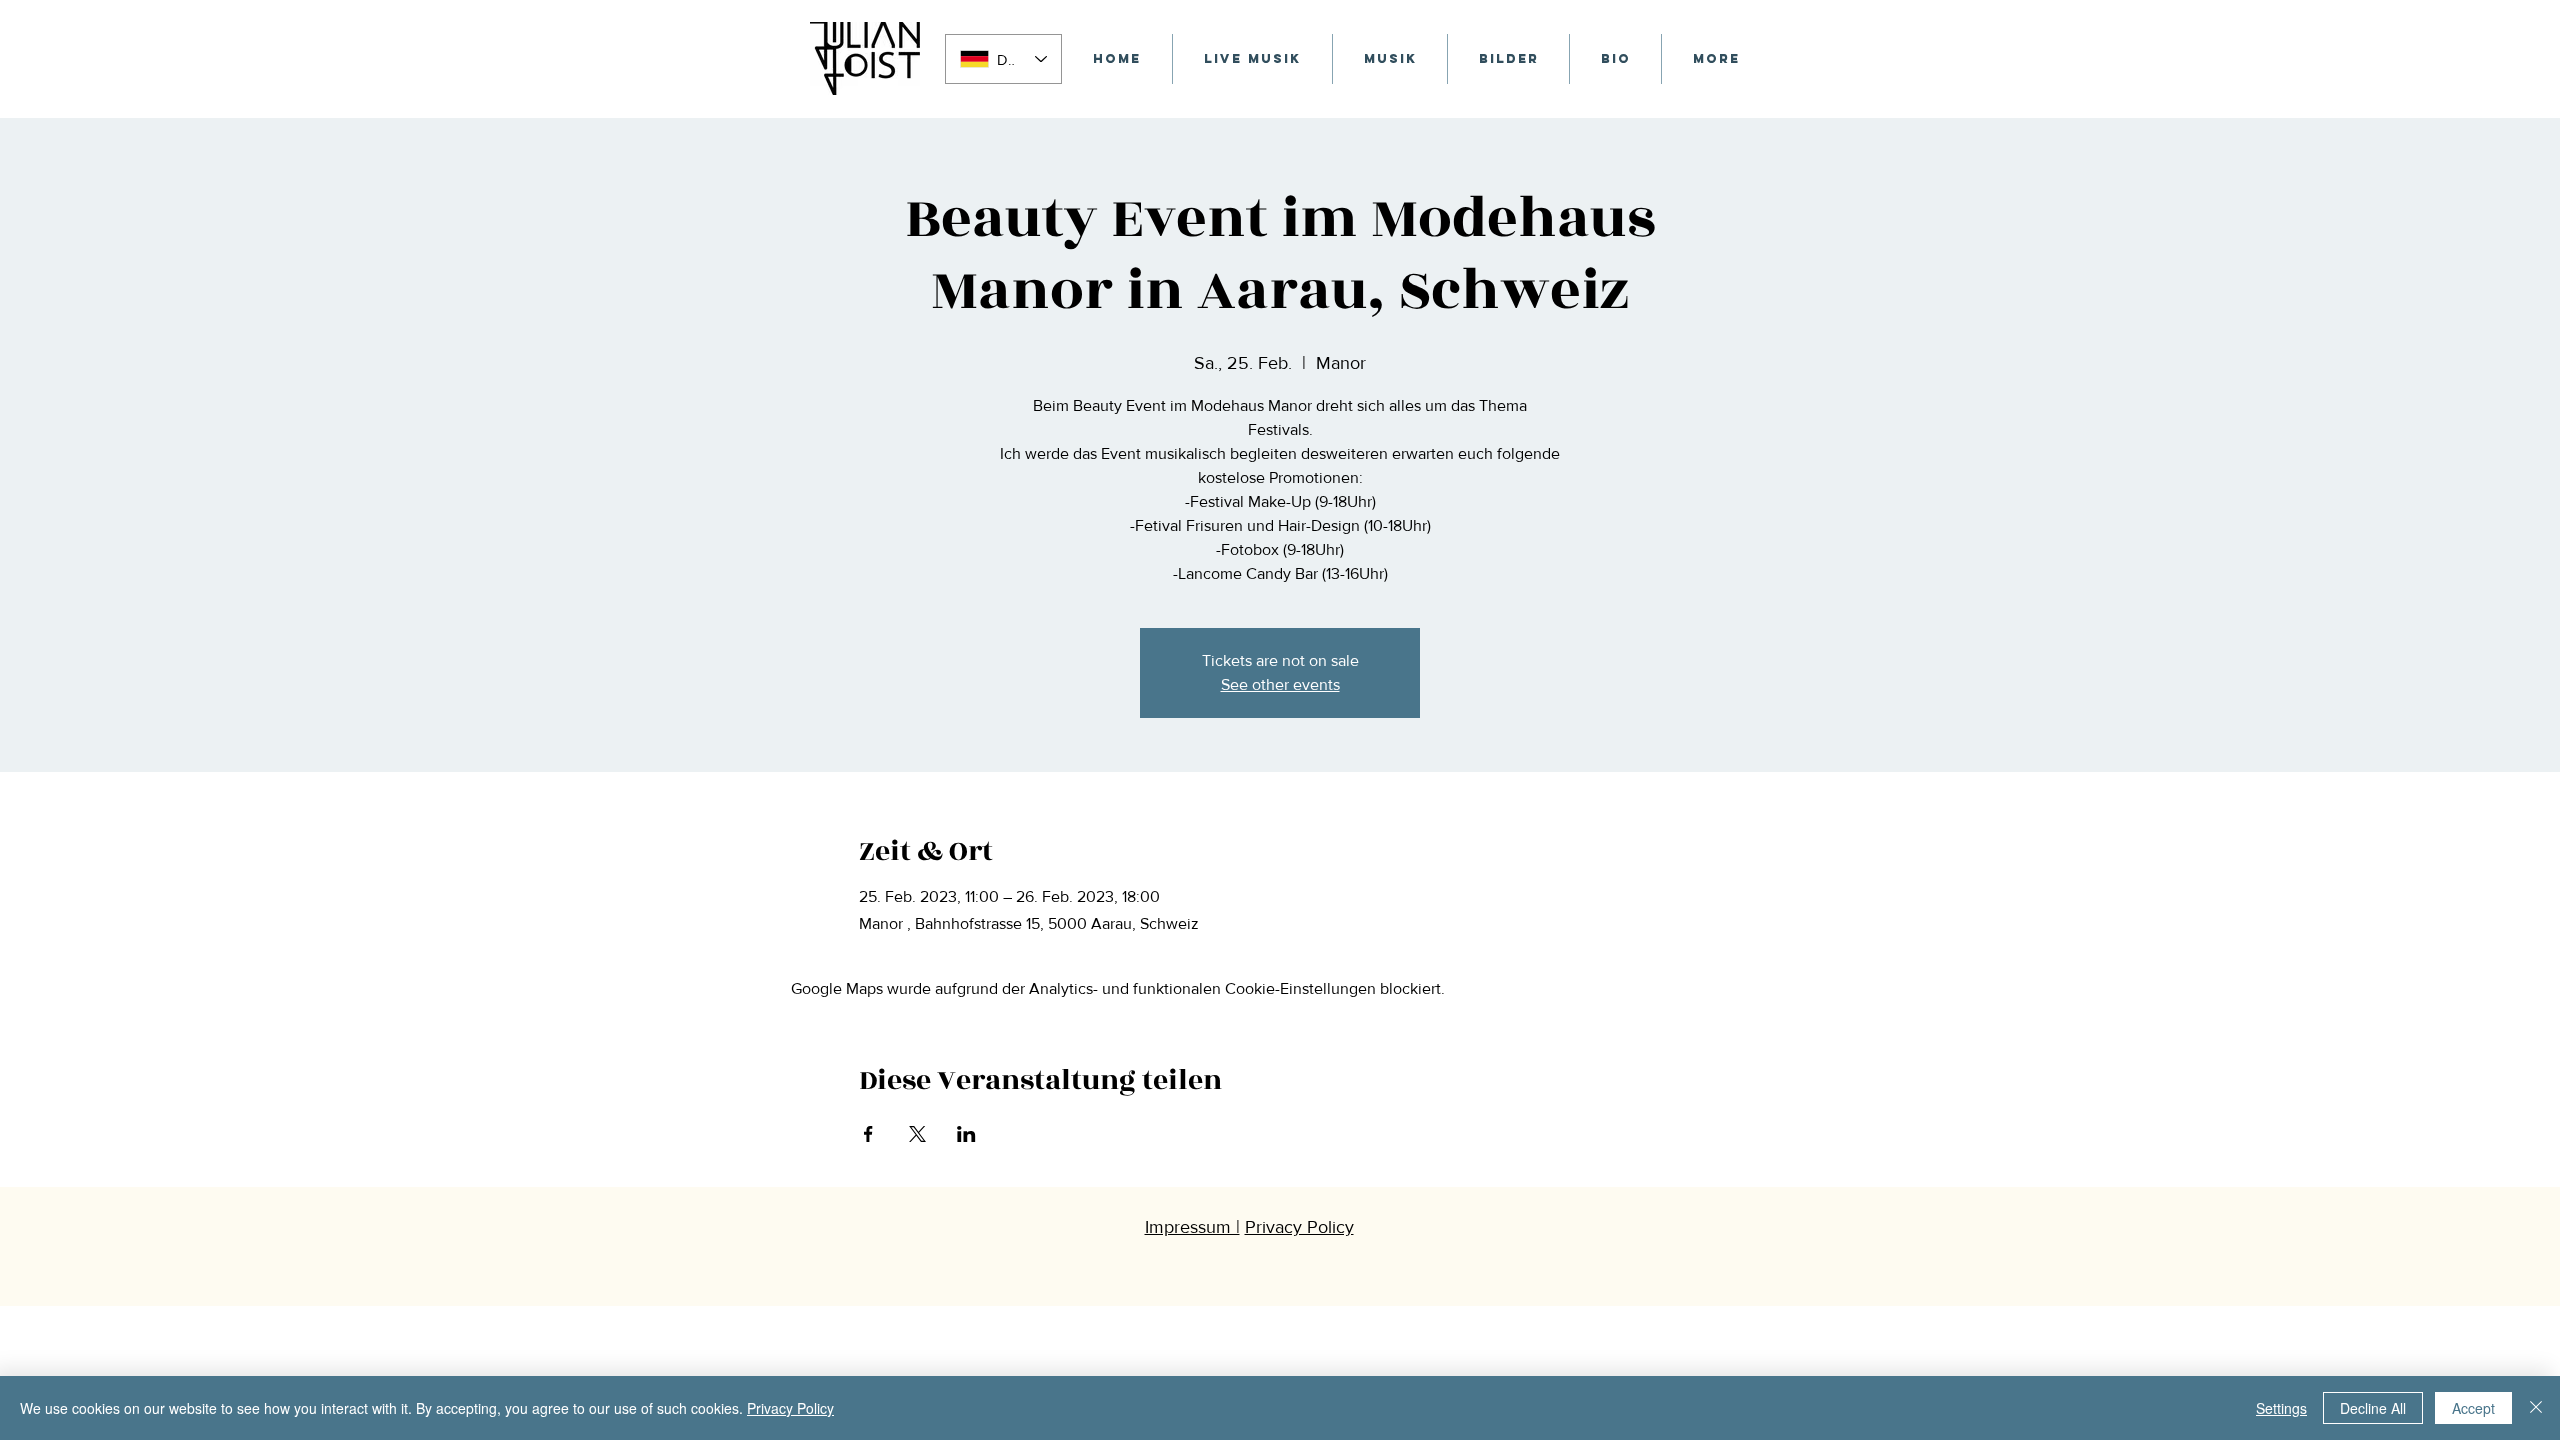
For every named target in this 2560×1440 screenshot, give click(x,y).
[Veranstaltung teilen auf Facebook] (868, 1134)
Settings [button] (2281, 1408)
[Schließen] (2536, 1408)
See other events (1280, 684)
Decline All (2373, 1408)
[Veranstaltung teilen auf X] (917, 1134)
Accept (2473, 1408)
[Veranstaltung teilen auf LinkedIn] (966, 1134)
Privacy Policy (790, 1408)
